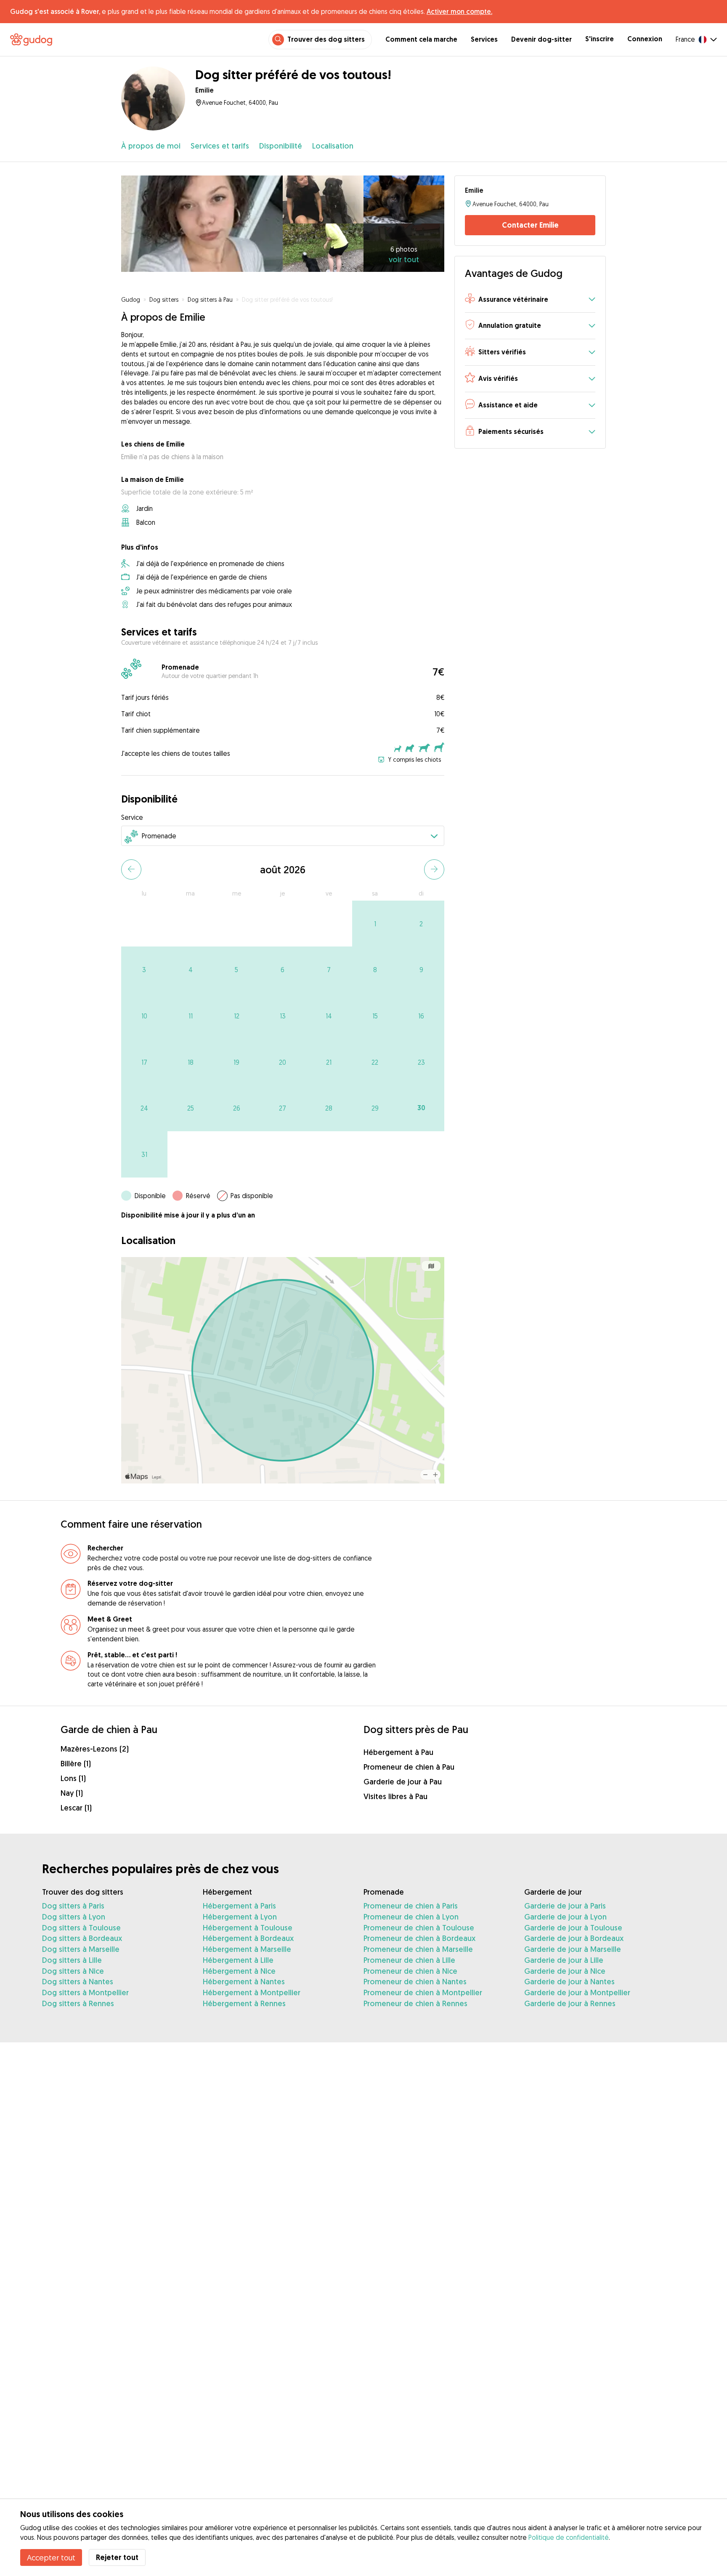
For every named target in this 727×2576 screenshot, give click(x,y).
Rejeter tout (117, 2557)
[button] (530, 300)
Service (132, 817)
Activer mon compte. (459, 11)
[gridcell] (375, 924)
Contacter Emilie (530, 225)
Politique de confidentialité (569, 2537)
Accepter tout (51, 2557)
